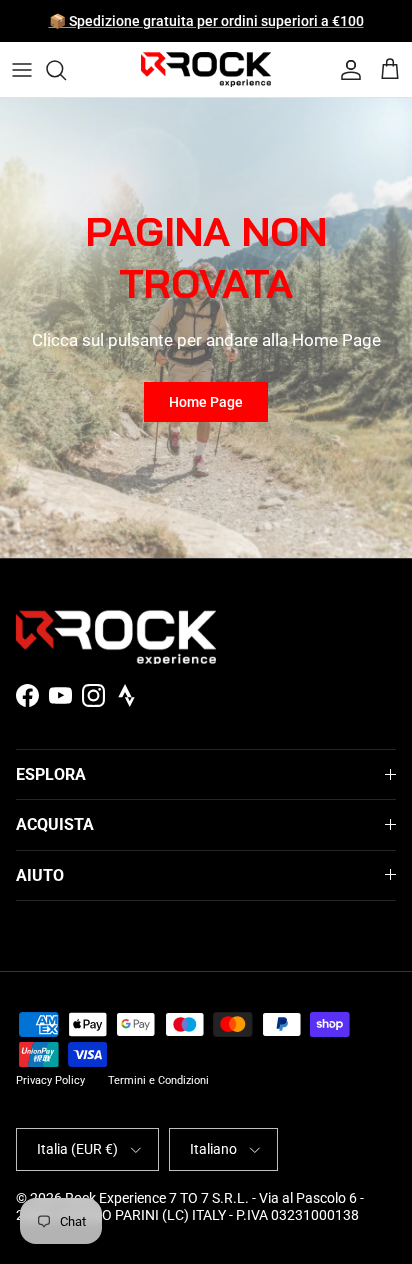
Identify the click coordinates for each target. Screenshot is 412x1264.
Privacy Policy (50, 1080)
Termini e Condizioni (158, 1080)
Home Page (206, 402)
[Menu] (22, 70)
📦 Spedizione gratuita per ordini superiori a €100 (206, 21)
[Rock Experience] (206, 69)
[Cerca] (66, 70)
